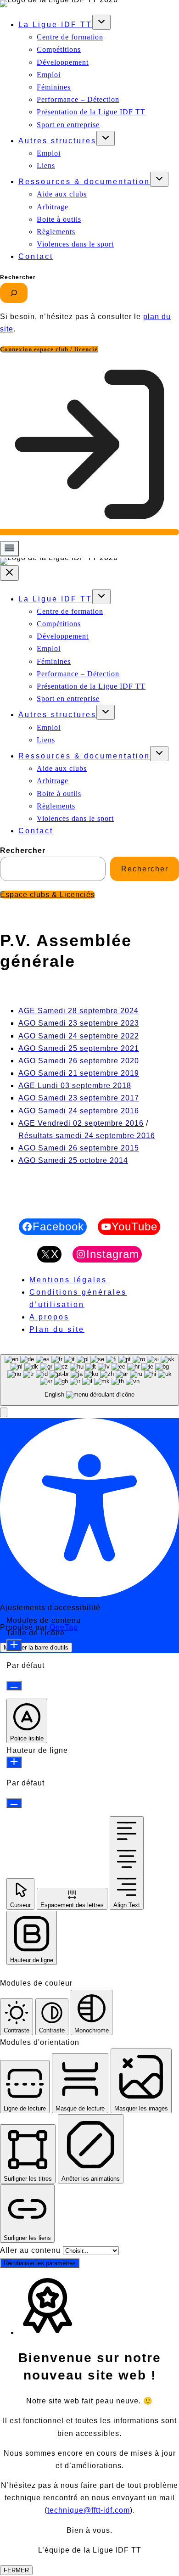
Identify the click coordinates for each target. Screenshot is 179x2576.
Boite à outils (59, 219)
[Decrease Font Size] (14, 1686)
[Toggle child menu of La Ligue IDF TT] (101, 22)
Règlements (56, 232)
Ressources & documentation (84, 182)
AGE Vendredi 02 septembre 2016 (81, 1123)
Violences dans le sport (75, 244)
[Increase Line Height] (14, 1762)
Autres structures (57, 141)
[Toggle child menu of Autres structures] (106, 138)
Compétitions (59, 49)
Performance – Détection (78, 99)
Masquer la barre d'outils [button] (36, 1647)
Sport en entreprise (68, 125)
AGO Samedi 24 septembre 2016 (79, 1111)
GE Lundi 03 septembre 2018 (78, 1086)
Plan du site (57, 1329)
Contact (36, 256)
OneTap (64, 1627)
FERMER (16, 2570)
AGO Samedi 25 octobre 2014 (73, 1160)
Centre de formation (70, 37)
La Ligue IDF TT (55, 25)
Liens (46, 166)
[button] (4, 1412)
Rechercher (18, 277)
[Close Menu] (9, 573)
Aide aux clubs (62, 194)
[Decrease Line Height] (14, 1803)
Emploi (49, 75)
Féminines (54, 87)
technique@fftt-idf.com (89, 2510)
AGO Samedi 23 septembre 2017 (79, 1098)
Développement (63, 62)
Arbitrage (53, 207)
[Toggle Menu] (9, 549)
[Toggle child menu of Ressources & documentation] (159, 179)
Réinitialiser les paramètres (40, 2263)
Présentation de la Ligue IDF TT (91, 112)
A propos (49, 1317)
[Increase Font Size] (14, 1645)
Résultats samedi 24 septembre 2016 (87, 1136)
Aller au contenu (31, 2250)
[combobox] (89, 1380)
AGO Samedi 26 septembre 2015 (79, 1148)
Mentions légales (68, 1280)
